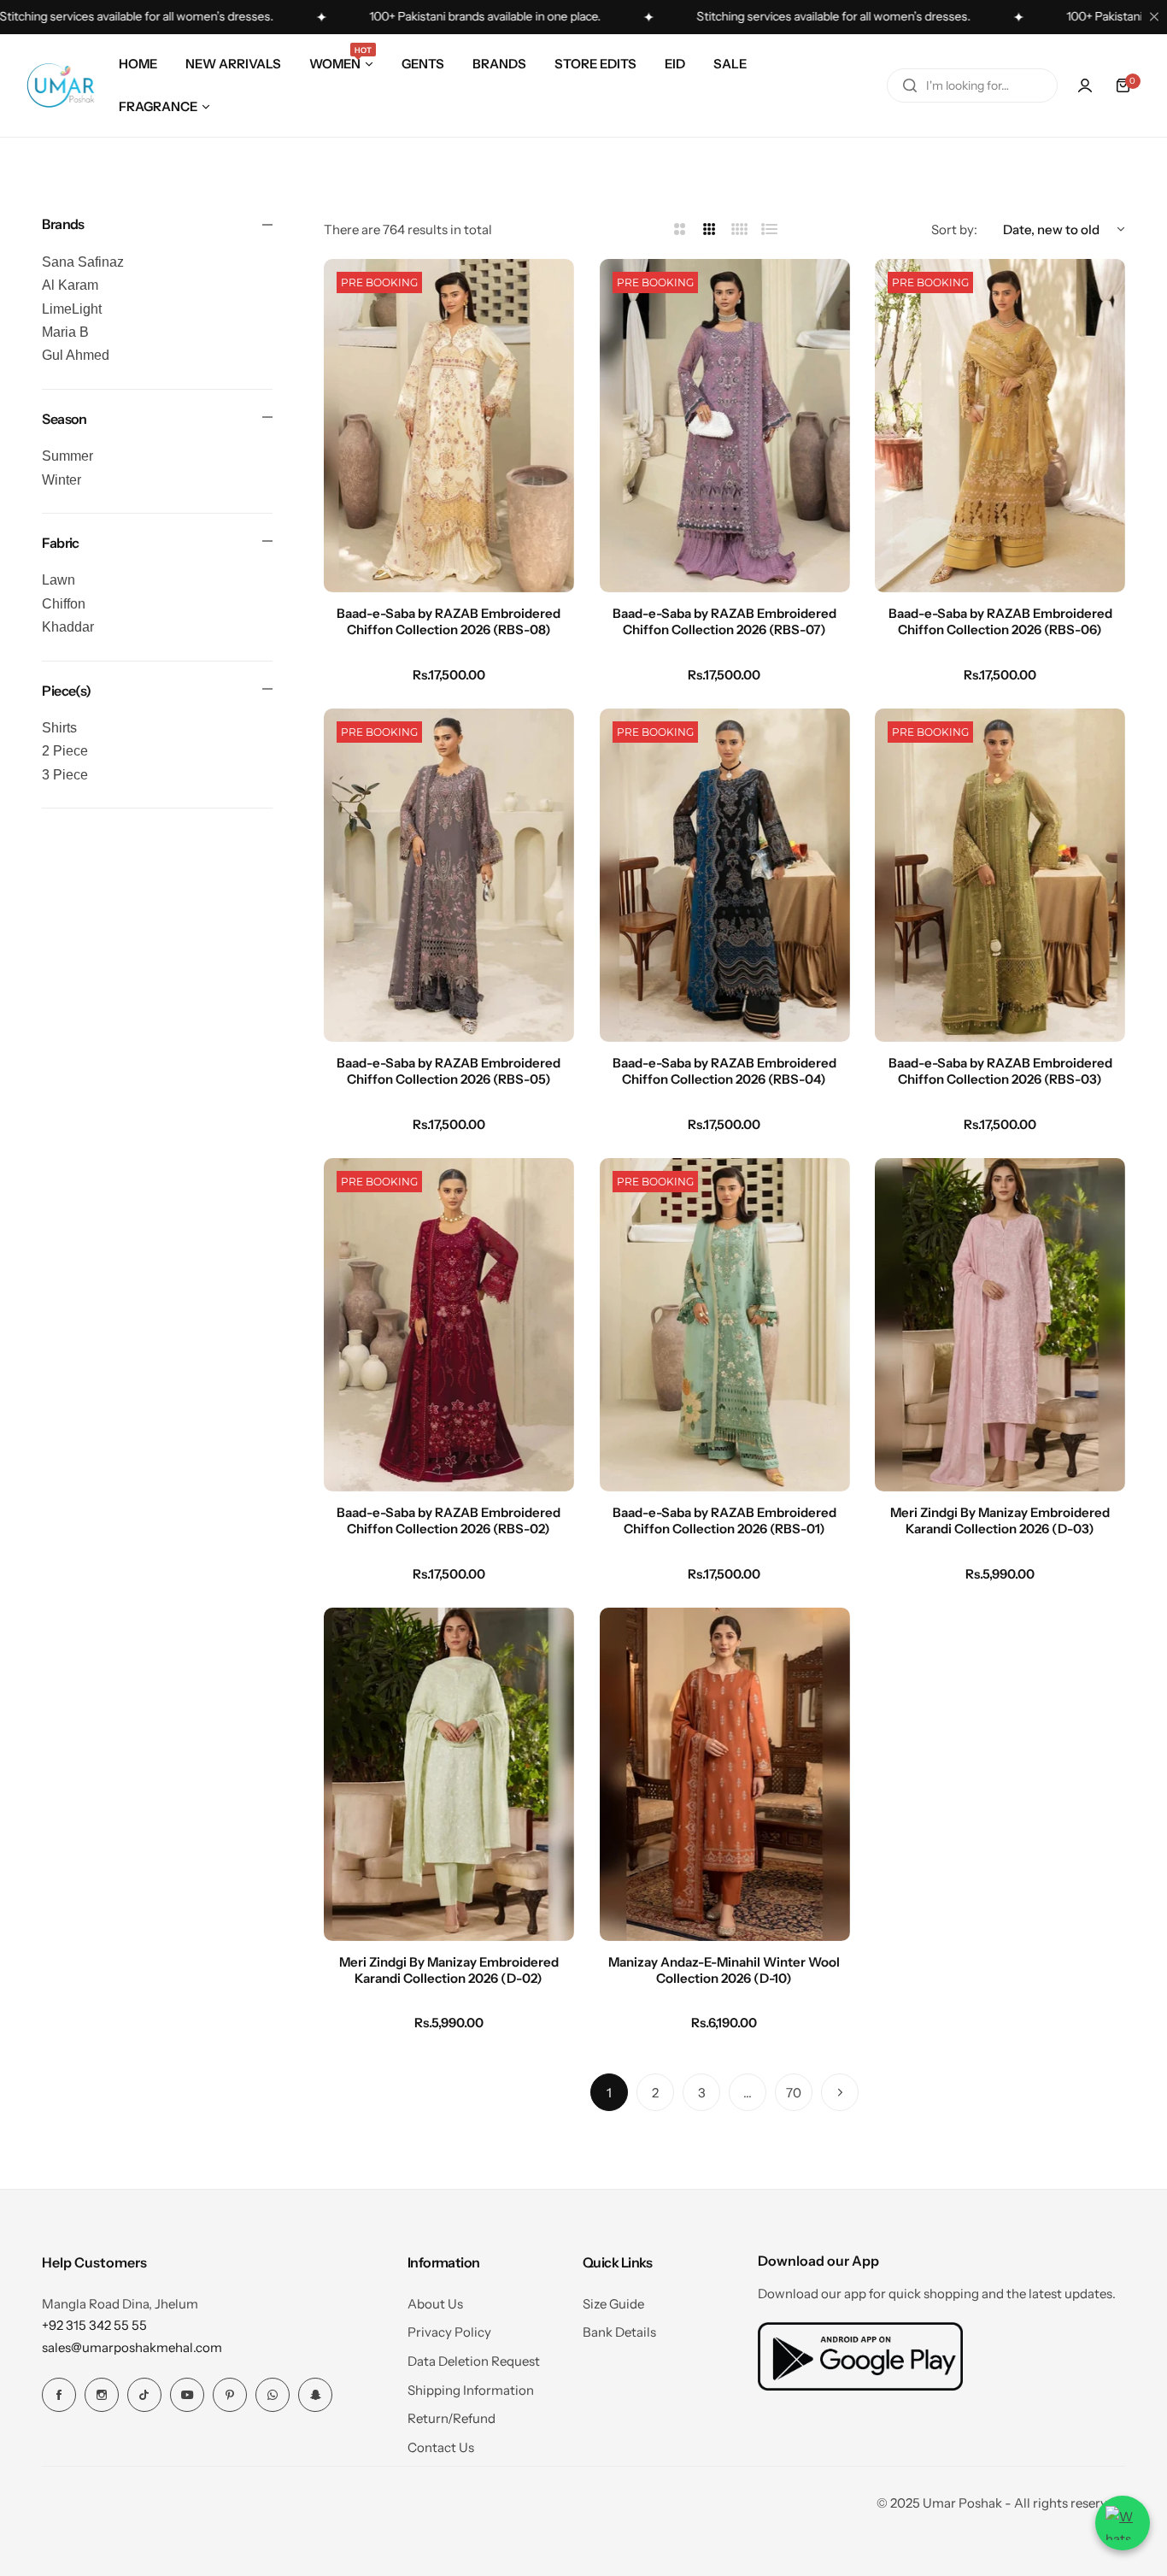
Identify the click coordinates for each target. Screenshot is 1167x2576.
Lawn (59, 580)
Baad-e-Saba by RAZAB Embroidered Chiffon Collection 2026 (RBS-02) (449, 1520)
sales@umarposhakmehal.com (132, 2347)
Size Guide (613, 2304)
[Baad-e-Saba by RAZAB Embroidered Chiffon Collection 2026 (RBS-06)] (1000, 426)
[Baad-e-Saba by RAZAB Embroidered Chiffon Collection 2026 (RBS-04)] (725, 875)
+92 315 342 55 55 (94, 2325)
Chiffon (64, 604)
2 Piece (65, 751)
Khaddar (68, 627)
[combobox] (972, 85)
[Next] (840, 2092)
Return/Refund (452, 2418)
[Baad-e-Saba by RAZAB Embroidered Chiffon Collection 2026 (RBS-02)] (449, 1325)
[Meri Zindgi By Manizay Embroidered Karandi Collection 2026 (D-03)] (1000, 1325)
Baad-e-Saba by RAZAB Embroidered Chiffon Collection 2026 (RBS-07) (724, 621)
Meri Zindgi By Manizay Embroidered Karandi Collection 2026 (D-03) (1000, 1520)
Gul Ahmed (76, 355)
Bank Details (619, 2332)
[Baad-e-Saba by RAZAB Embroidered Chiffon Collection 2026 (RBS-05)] (449, 875)
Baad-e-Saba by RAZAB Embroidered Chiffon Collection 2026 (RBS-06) (1000, 621)
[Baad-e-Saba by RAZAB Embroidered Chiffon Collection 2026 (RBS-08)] (449, 426)
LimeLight (72, 309)
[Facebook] (59, 2395)
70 (794, 2093)
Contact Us (441, 2447)
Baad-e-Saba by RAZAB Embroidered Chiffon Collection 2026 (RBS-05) (449, 1071)
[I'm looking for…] (910, 85)
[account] (1085, 85)
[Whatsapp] (273, 2395)
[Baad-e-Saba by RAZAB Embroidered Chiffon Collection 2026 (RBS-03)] (1000, 875)
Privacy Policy (449, 2332)
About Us (435, 2304)
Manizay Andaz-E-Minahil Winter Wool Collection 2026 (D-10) (724, 1970)
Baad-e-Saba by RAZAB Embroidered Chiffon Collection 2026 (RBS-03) (1000, 1071)
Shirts (59, 728)
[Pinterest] (230, 2395)
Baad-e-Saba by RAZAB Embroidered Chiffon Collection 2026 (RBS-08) (449, 621)
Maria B (65, 332)
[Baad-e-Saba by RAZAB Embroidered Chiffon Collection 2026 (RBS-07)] (725, 426)
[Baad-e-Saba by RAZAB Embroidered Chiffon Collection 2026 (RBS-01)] (725, 1325)
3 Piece (65, 775)
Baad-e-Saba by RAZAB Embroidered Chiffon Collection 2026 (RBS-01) (724, 1520)
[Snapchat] (315, 2395)
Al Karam (70, 285)
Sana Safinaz (83, 262)
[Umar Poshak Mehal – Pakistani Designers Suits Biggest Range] (61, 85)
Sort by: (954, 229)
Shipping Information (471, 2390)
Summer (67, 456)
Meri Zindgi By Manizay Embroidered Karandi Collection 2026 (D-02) (449, 1970)
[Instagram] (102, 2395)
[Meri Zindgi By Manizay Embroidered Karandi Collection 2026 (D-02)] (449, 1774)
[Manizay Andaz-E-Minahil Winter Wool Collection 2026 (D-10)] (725, 1774)
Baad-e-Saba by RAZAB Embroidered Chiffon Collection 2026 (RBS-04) (724, 1071)
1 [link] (609, 2093)
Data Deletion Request (474, 2361)
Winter (62, 480)
